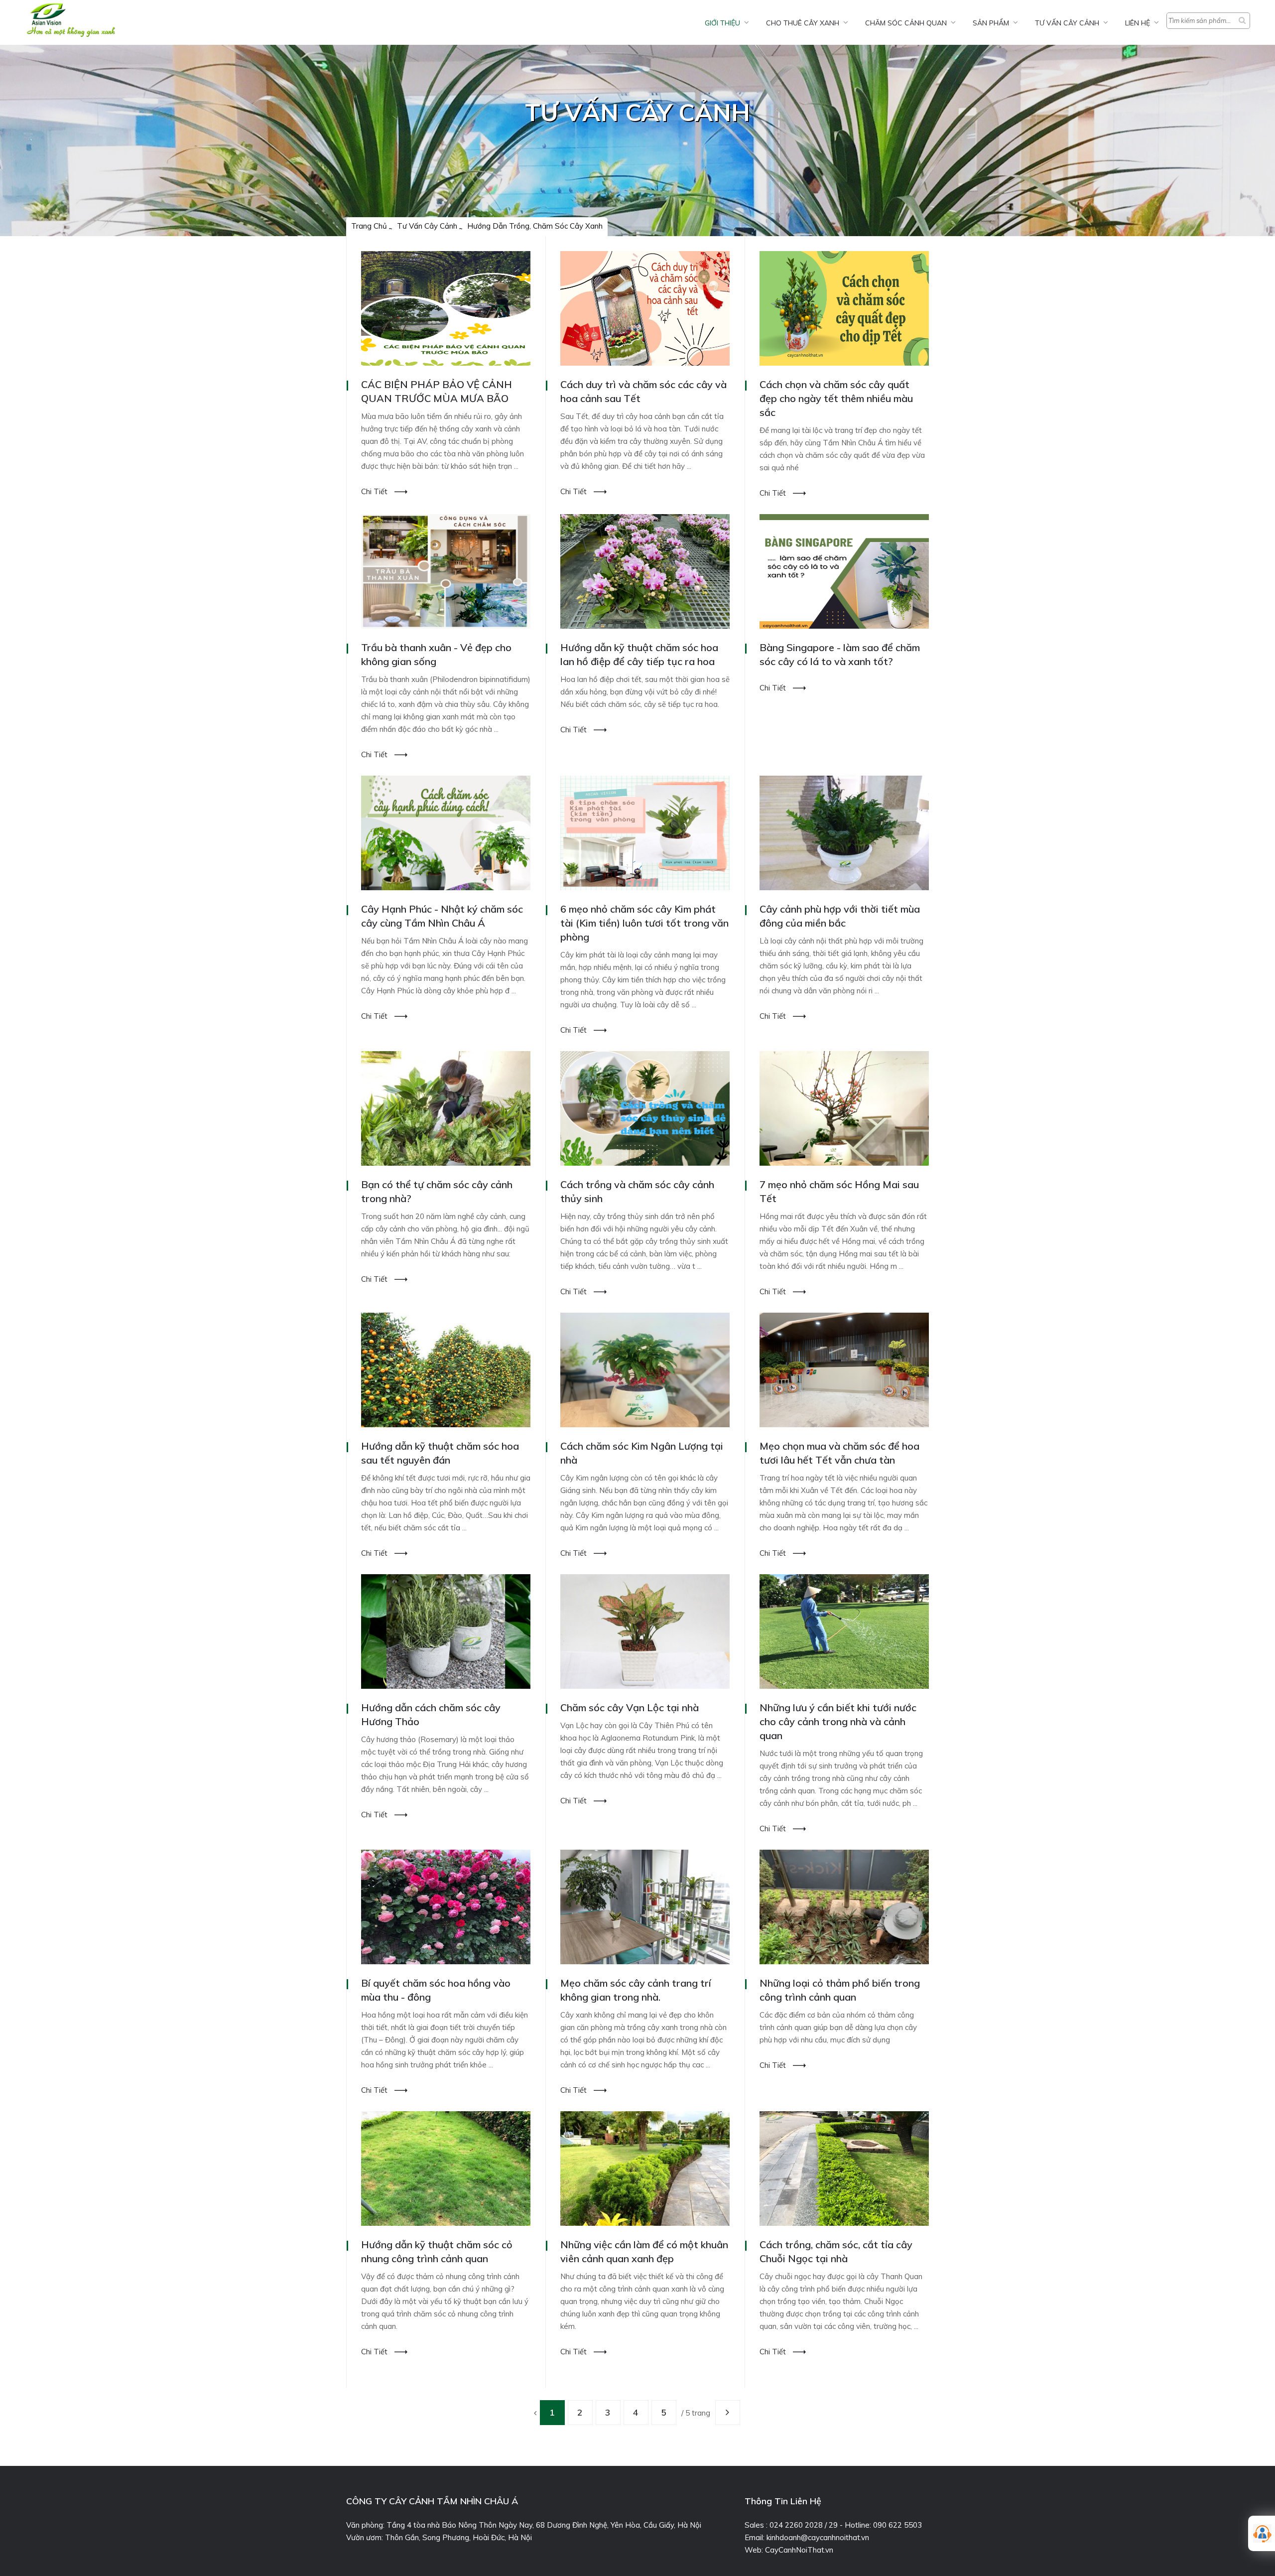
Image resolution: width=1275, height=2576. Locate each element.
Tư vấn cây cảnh (1067, 23)
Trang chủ (369, 226)
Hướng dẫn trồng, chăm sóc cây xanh (535, 226)
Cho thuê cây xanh (803, 23)
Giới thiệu (722, 23)
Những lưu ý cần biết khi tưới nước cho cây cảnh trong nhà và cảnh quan (838, 1721)
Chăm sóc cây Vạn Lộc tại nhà (630, 1707)
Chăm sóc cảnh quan (906, 23)
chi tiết (375, 491)
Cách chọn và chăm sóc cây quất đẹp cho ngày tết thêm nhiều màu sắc (836, 398)
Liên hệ (1138, 23)
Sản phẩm (991, 23)
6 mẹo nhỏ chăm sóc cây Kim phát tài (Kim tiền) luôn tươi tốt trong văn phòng (644, 923)
